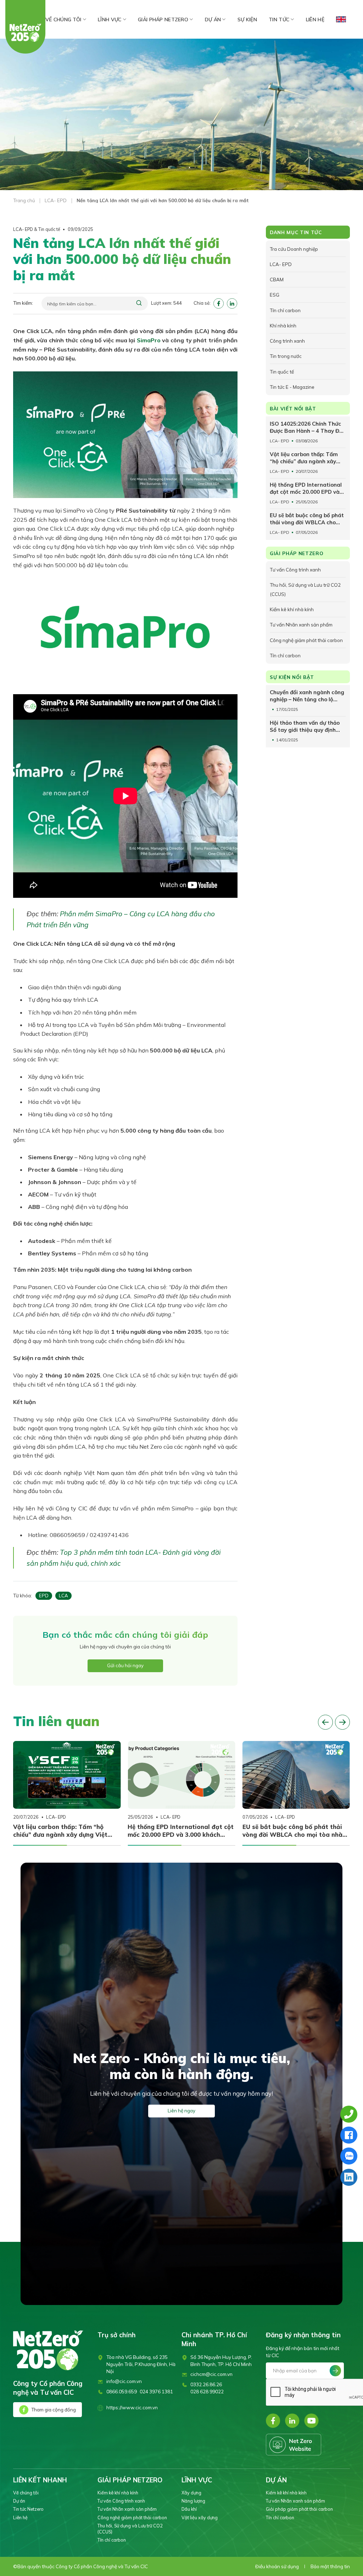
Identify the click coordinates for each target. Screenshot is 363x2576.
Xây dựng (191, 2493)
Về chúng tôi (63, 20)
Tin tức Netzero (28, 2509)
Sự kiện (247, 20)
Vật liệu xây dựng (200, 2517)
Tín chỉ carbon (112, 2540)
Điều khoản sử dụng (277, 2566)
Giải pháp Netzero (163, 20)
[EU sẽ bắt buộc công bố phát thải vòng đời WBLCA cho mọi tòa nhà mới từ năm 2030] (296, 1775)
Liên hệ (315, 20)
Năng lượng (193, 2501)
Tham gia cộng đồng (54, 2410)
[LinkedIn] (292, 2421)
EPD (44, 1596)
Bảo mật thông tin (330, 2566)
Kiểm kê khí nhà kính (118, 2493)
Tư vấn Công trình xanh (121, 2501)
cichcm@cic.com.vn (211, 2374)
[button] (325, 1722)
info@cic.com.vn (124, 2381)
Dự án (213, 20)
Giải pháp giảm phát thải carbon (299, 2509)
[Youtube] (311, 2421)
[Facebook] (273, 2421)
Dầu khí (189, 2509)
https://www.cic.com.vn (132, 2408)
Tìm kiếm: (23, 303)
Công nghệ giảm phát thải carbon (132, 2517)
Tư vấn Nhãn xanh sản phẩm (127, 2509)
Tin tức (279, 20)
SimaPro (149, 340)
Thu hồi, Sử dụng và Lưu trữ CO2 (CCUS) (130, 2529)
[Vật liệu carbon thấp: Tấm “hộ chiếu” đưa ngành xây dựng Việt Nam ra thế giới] (67, 1775)
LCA (63, 1596)
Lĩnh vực (110, 20)
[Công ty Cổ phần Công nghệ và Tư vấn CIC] (26, 33)
